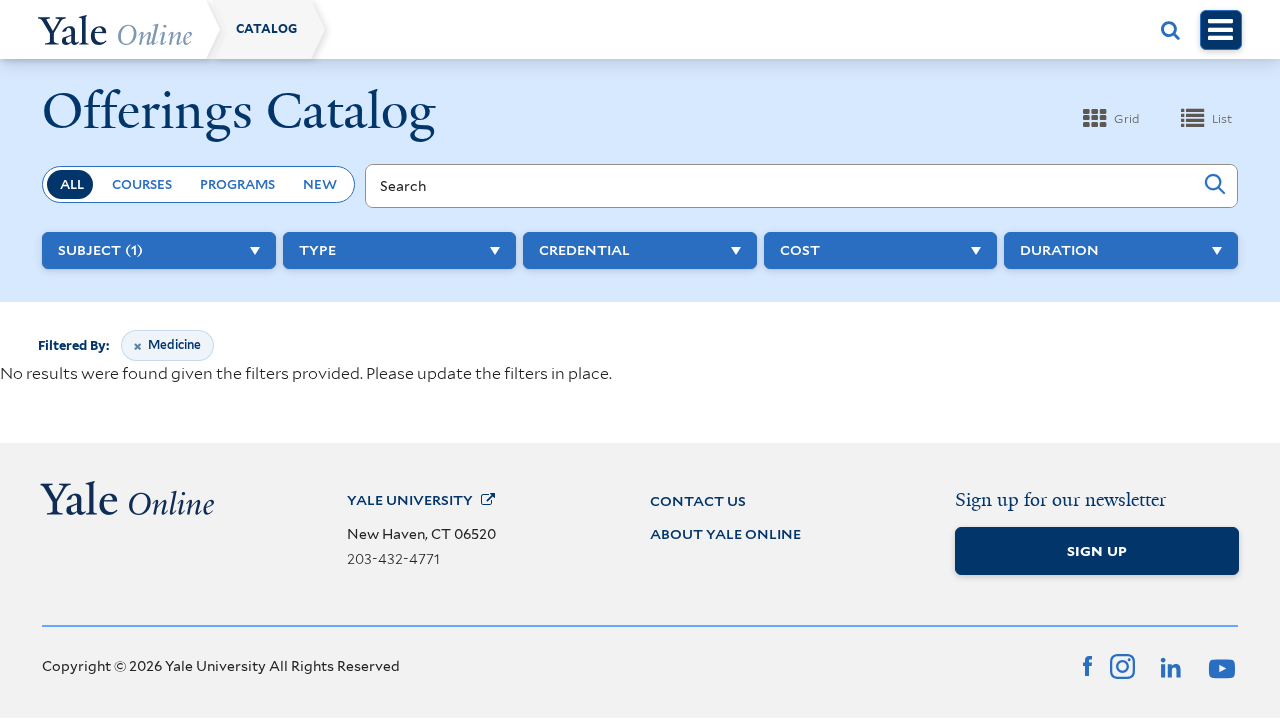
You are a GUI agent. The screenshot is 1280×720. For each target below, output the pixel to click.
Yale (410, 500)
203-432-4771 (393, 559)
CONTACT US (698, 501)
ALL (72, 184)
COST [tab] (800, 250)
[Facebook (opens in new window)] (1087, 664)
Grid (1126, 118)
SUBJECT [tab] (100, 250)
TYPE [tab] (317, 250)
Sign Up (1097, 551)
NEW (320, 184)
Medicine (174, 348)
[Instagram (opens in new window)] (1122, 664)
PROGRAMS (237, 184)
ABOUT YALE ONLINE (725, 534)
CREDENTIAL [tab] (584, 250)
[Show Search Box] (1171, 30)
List (1222, 118)
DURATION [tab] (1059, 250)
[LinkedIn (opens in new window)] (1169, 664)
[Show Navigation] (1221, 30)
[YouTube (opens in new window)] (1219, 664)
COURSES (142, 184)
